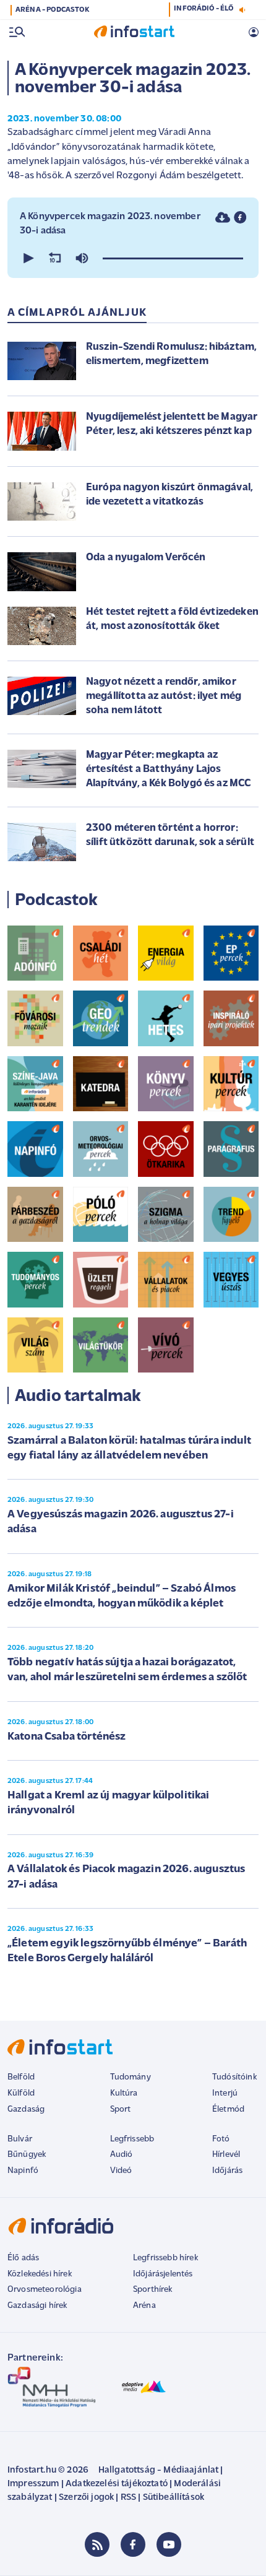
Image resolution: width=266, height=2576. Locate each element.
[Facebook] (133, 2544)
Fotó (221, 2139)
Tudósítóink (234, 2077)
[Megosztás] (240, 217)
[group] (82, 258)
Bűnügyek (27, 2155)
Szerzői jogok (86, 2498)
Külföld (21, 2093)
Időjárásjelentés (163, 2274)
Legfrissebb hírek (165, 2258)
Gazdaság (26, 2110)
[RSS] (97, 2544)
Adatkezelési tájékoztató (117, 2484)
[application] (133, 258)
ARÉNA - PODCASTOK (52, 10)
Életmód (228, 2110)
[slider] (173, 258)
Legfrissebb (132, 2139)
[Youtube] (169, 2544)
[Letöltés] (223, 217)
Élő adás (23, 2258)
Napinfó (23, 2171)
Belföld (21, 2077)
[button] (27, 258)
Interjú (225, 2093)
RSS (128, 2498)
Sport (121, 2110)
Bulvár (20, 2139)
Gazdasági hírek (37, 2306)
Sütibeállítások (174, 2498)
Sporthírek (153, 2290)
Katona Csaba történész (67, 1737)
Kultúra (124, 2093)
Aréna (144, 2306)
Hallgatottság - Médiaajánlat (158, 2470)
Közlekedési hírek (40, 2274)
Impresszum (33, 2484)
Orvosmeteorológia (45, 2290)
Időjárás (227, 2171)
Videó (121, 2171)
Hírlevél (226, 2155)
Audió (122, 2155)
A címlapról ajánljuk (77, 313)
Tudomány (131, 2077)
